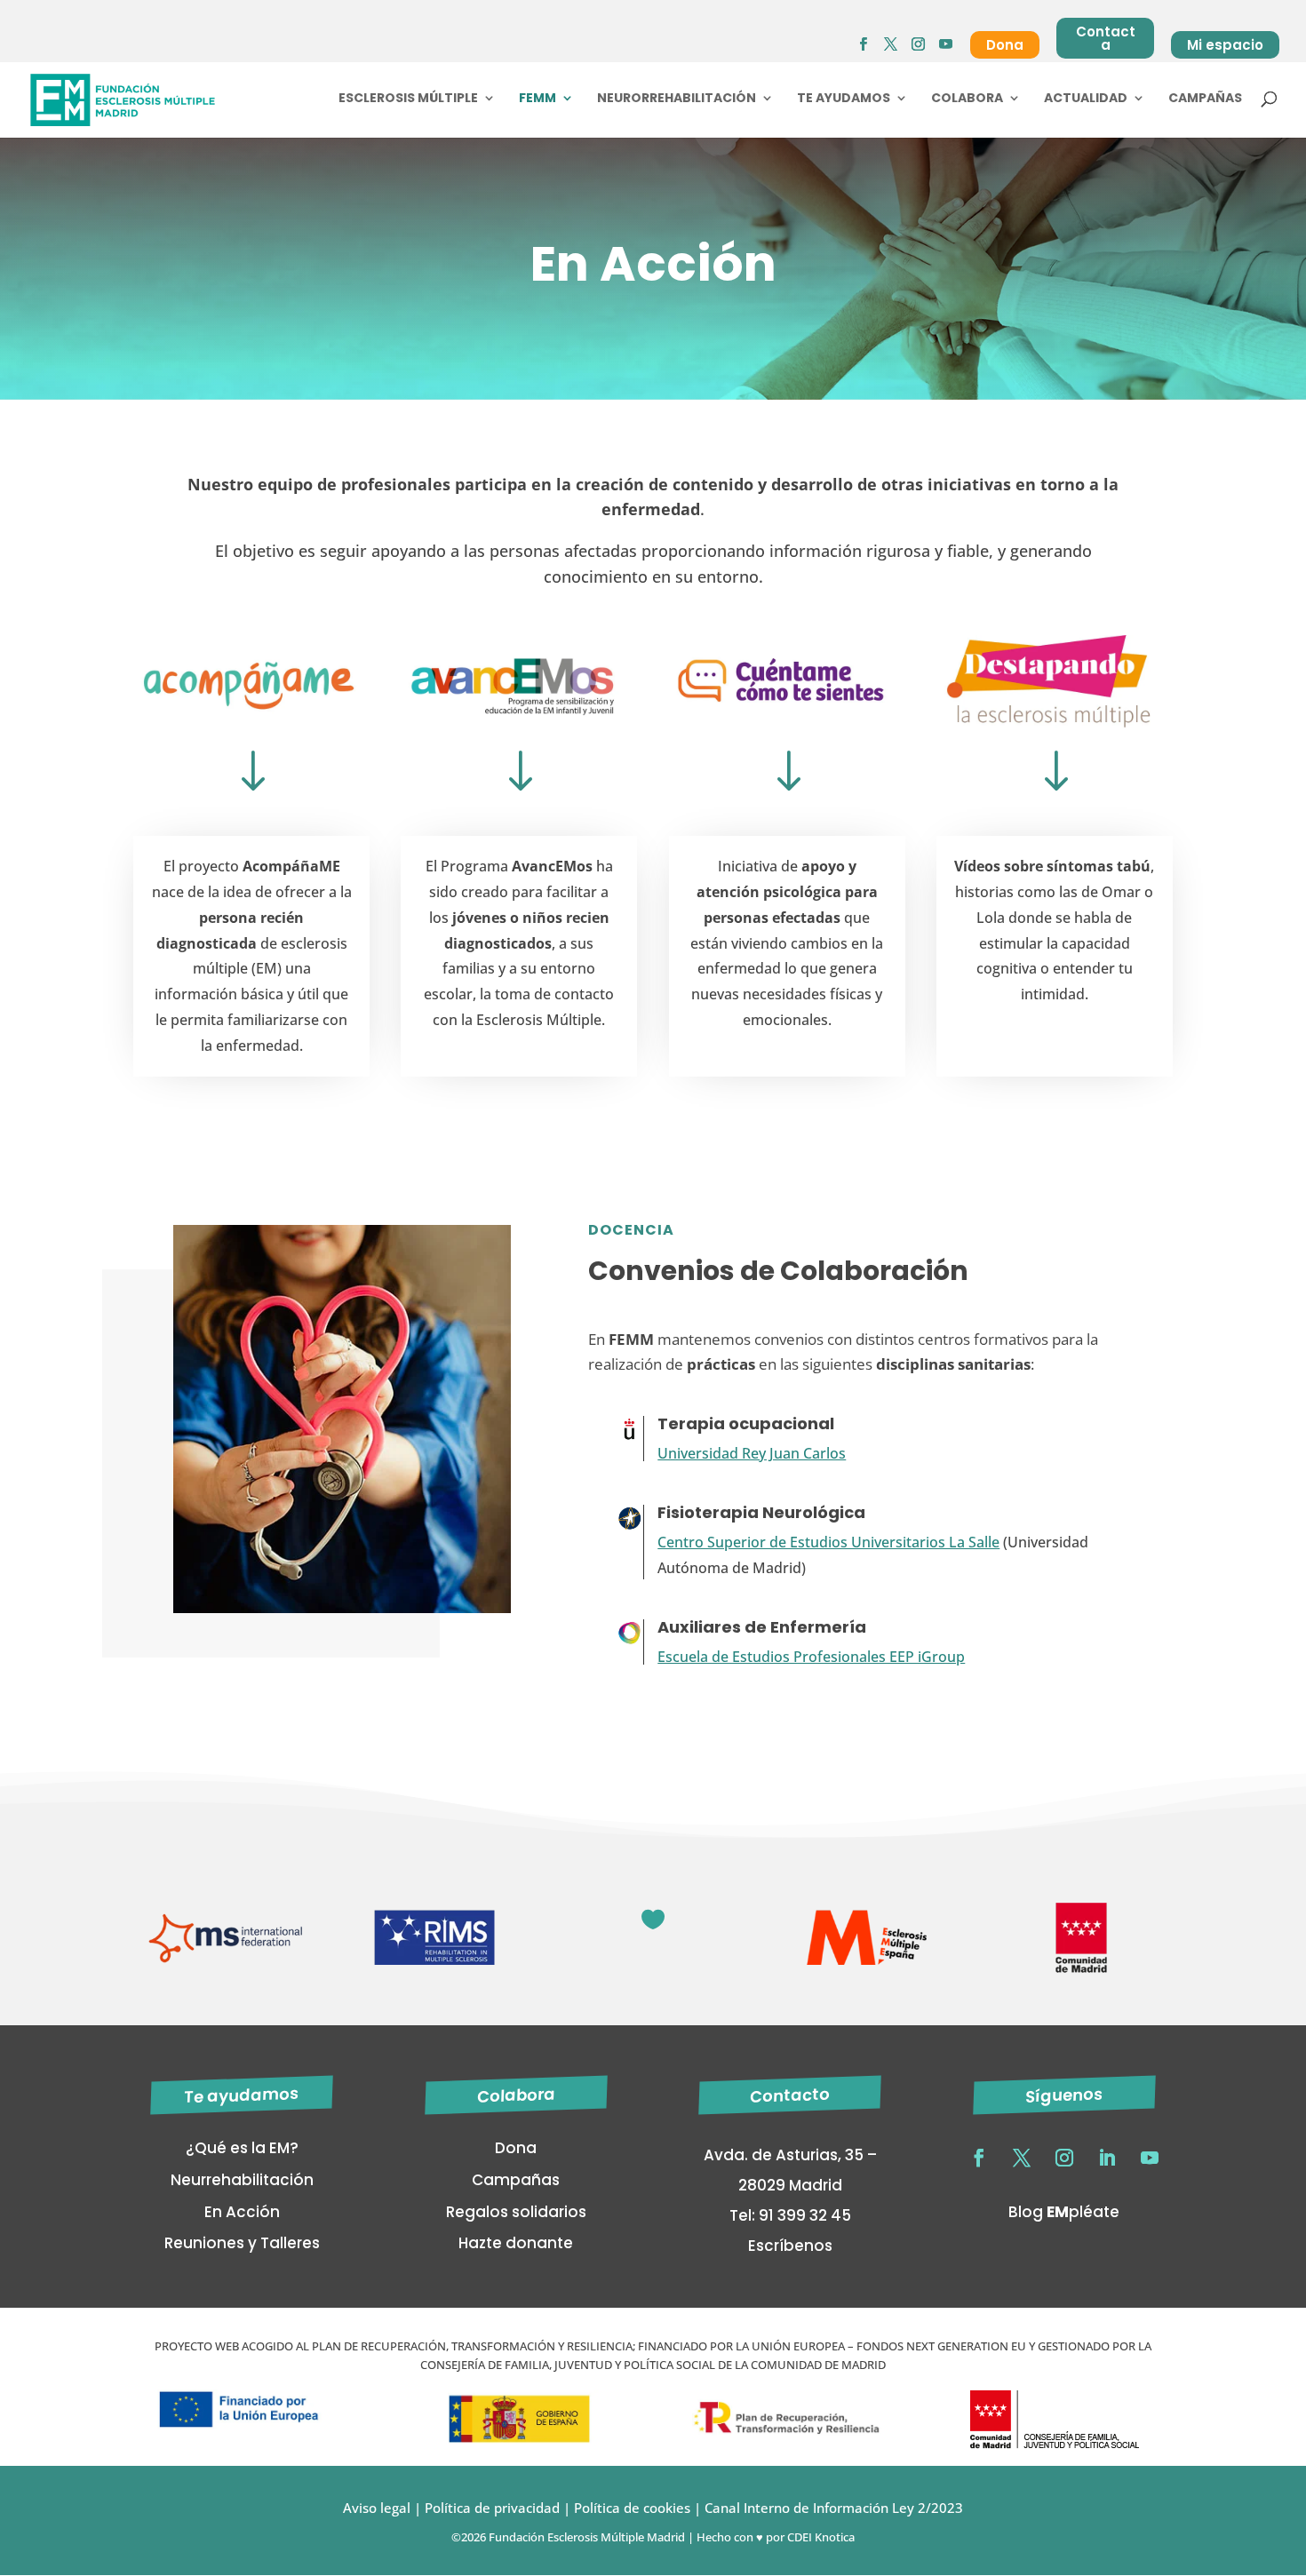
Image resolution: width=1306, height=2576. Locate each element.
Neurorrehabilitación (677, 99)
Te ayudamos (844, 99)
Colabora (967, 99)
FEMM (538, 99)
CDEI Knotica (821, 2537)
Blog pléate (1064, 2212)
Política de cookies (632, 2508)
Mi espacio (1225, 45)
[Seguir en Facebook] (979, 2158)
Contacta (1106, 38)
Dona (1005, 45)
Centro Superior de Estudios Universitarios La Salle (828, 1542)
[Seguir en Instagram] (1064, 2158)
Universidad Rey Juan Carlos (752, 1453)
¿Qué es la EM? (242, 2148)
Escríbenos (790, 2246)
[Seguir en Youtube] (1150, 2158)
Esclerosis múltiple (408, 99)
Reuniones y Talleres (242, 2243)
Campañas (1205, 99)
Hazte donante (516, 2243)
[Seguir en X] (1022, 2158)
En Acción (242, 2212)
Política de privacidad (490, 2508)
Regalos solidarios (516, 2212)
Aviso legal (377, 2508)
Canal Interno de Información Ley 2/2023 (834, 2508)
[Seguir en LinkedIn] (1107, 2158)
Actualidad (1086, 99)
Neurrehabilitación (242, 2180)
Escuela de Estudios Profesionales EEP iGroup (811, 1657)
